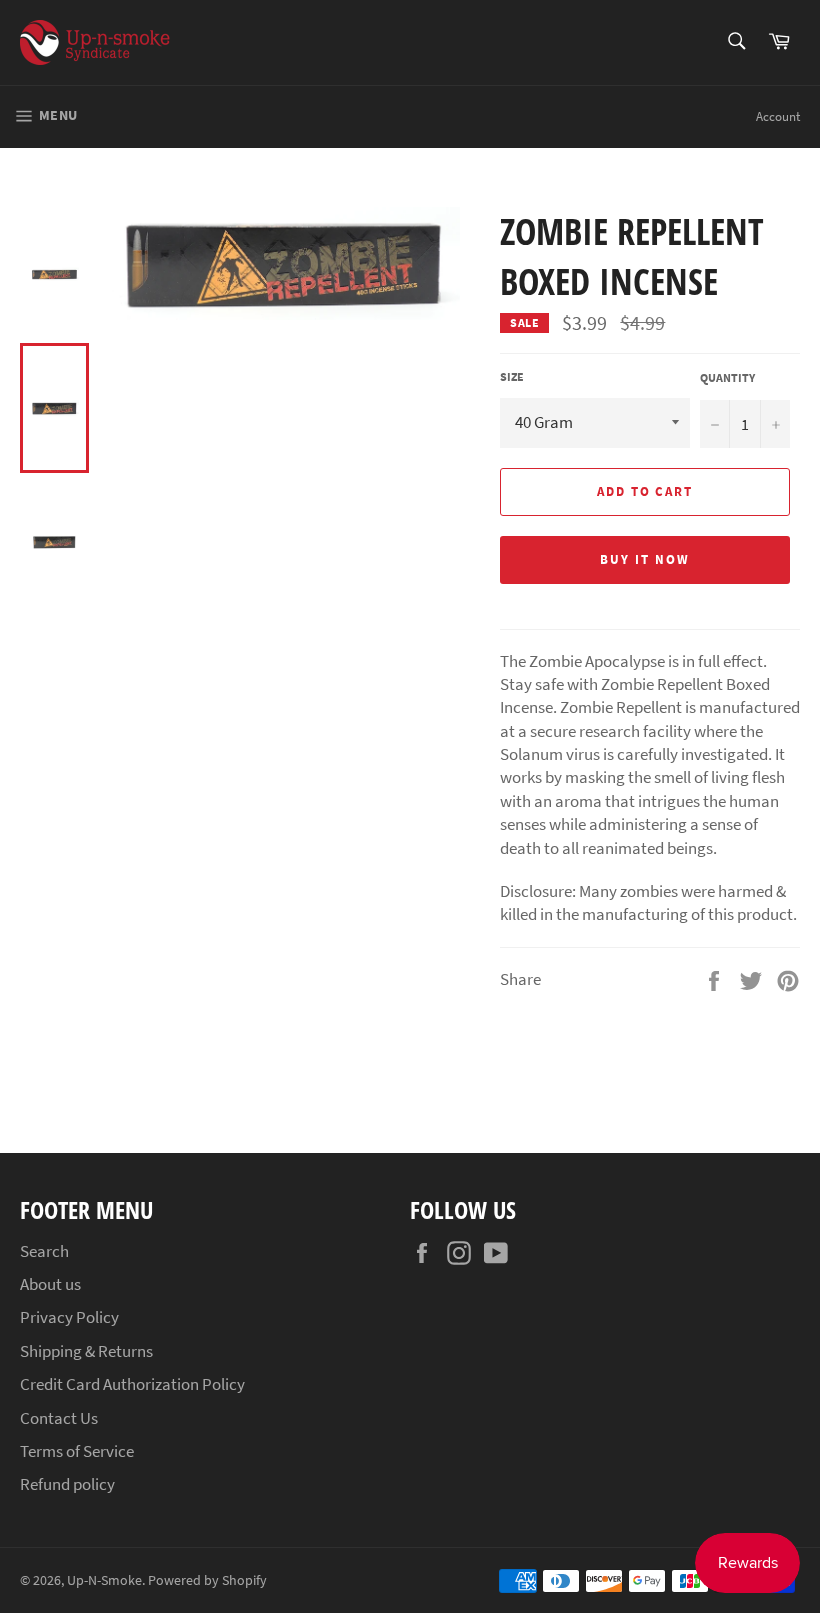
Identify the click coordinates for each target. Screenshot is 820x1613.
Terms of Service (77, 1451)
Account (778, 116)
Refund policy (67, 1484)
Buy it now (645, 559)
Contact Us (59, 1418)
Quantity (727, 377)
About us (50, 1284)
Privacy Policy (69, 1317)
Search (44, 1251)
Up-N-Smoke (104, 1580)
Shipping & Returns (86, 1351)
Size (512, 376)
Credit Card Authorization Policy (132, 1384)
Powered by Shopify (207, 1580)
